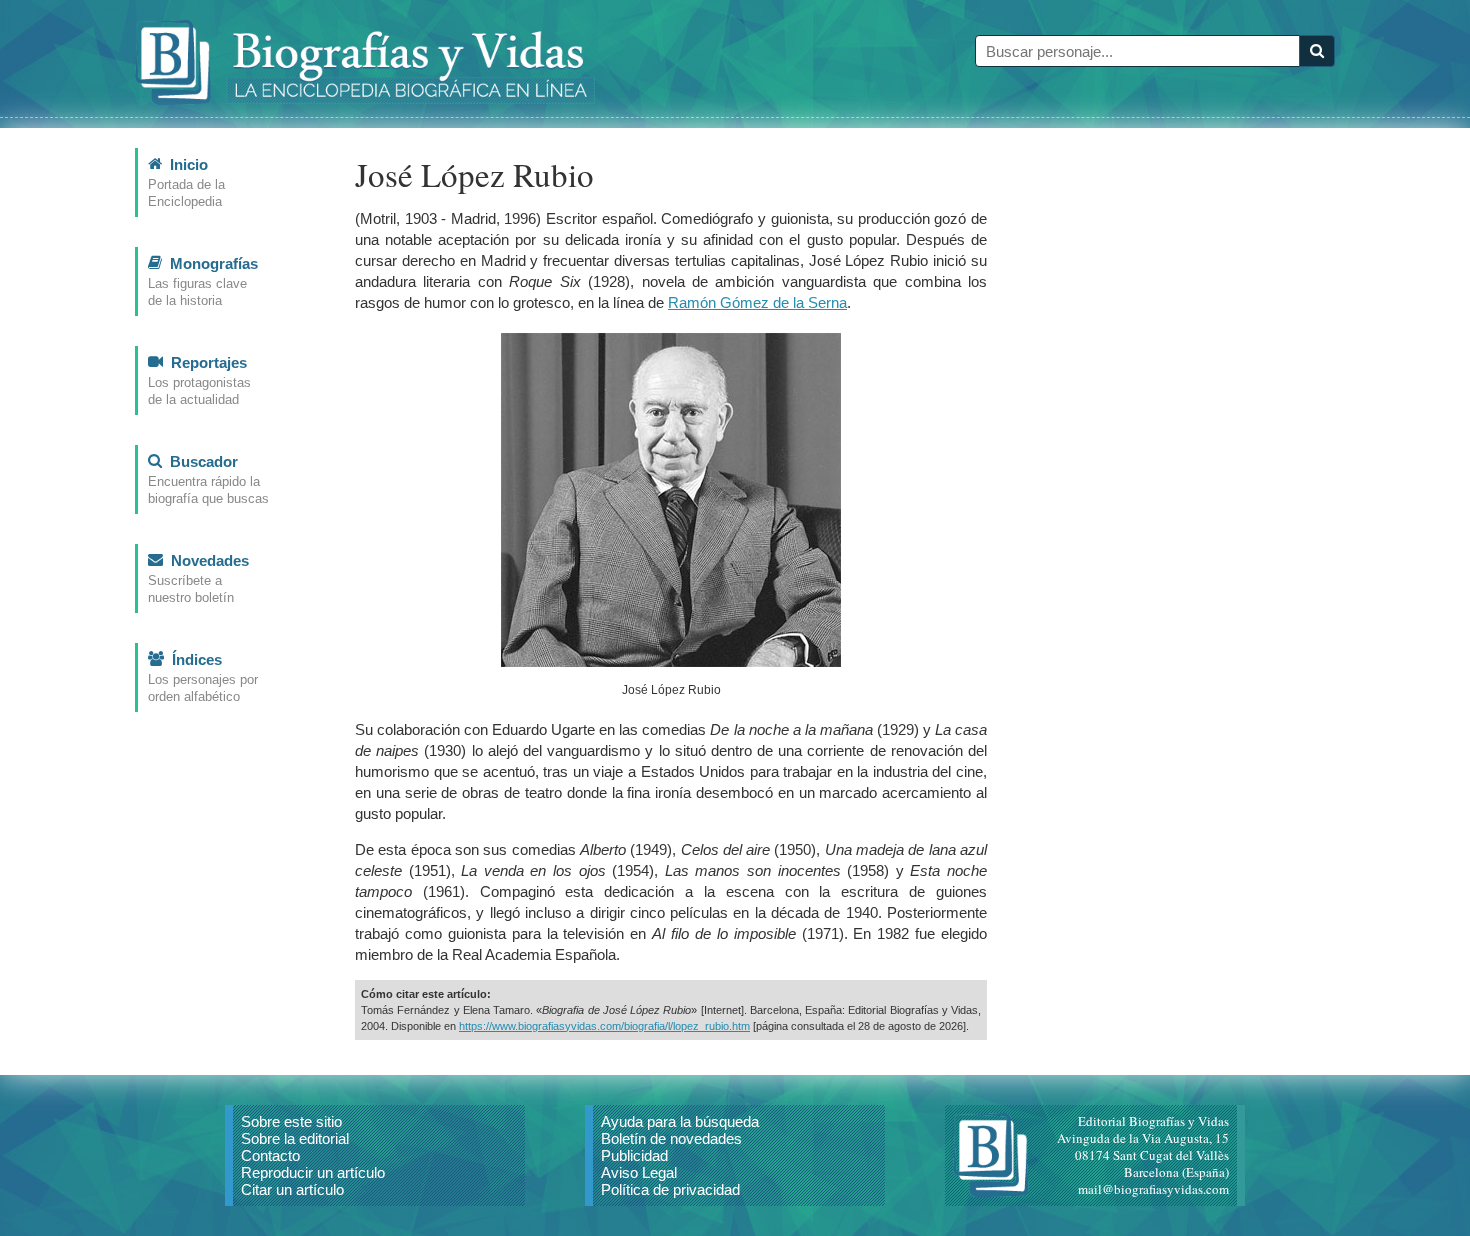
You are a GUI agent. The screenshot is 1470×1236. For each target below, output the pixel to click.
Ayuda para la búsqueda (680, 1121)
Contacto (270, 1155)
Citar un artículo (292, 1189)
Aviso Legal (639, 1172)
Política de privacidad (670, 1189)
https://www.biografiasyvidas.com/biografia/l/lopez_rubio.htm (604, 1026)
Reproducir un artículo (313, 1172)
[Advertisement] (1185, 448)
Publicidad (634, 1155)
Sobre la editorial (295, 1138)
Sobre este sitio (291, 1121)
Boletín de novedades (671, 1138)
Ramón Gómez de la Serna (757, 302)
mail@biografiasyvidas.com (1153, 1189)
